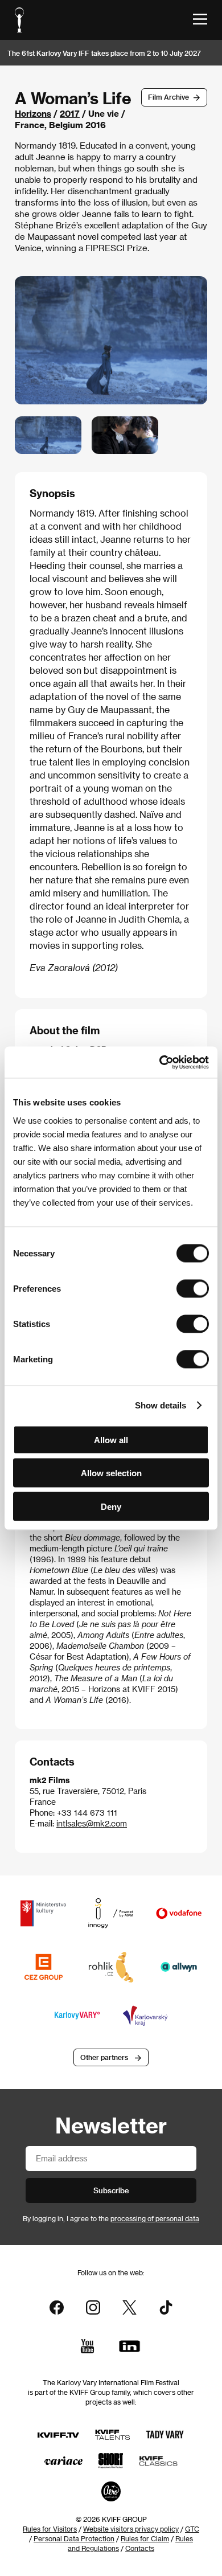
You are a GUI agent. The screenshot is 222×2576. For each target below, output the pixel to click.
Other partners (104, 2057)
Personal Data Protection (74, 2538)
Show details (161, 1405)
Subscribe (111, 2190)
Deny (111, 1506)
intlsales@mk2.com (92, 1823)
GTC (192, 2529)
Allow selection (111, 1473)
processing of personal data (155, 2218)
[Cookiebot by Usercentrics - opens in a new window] (160, 1062)
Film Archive (168, 97)
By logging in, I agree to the (111, 2218)
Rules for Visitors (50, 2529)
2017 (70, 113)
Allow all (111, 1439)
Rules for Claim (145, 2538)
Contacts (140, 2548)
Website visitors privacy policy (131, 2529)
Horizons (33, 113)
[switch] (193, 1288)
